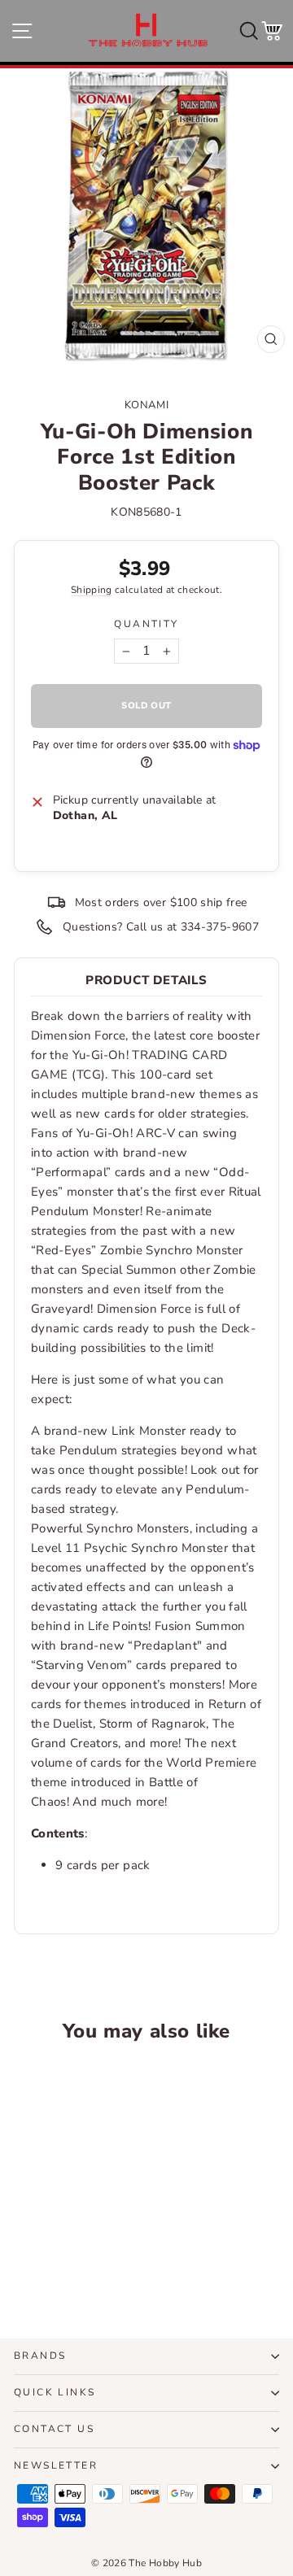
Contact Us (54, 2429)
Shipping (92, 590)
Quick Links (55, 2392)
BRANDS (40, 2356)
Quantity (146, 624)
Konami (146, 405)
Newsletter (56, 2465)
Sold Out (64, 2260)
